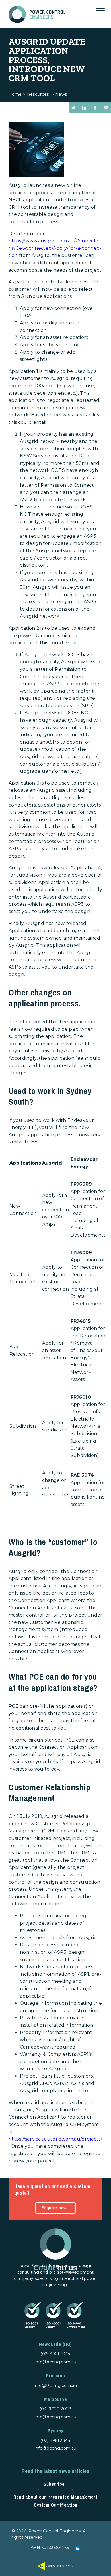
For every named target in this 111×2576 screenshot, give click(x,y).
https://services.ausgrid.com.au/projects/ (55, 2139)
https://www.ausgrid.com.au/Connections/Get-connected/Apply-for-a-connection (55, 248)
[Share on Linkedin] (84, 108)
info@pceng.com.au (55, 2362)
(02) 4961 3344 (55, 2354)
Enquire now (54, 2208)
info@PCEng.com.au (55, 2385)
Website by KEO (59, 2566)
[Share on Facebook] (95, 108)
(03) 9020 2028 (55, 2409)
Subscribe (54, 2484)
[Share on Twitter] (73, 108)
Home (15, 94)
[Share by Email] (106, 108)
